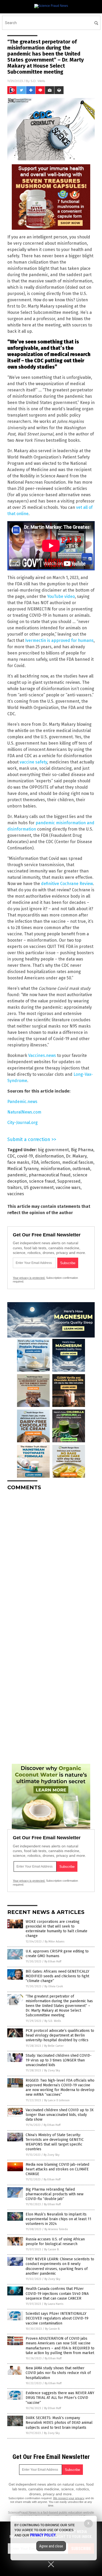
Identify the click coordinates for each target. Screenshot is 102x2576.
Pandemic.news (22, 1102)
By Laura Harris (54, 2304)
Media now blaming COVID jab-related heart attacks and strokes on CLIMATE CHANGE (57, 2169)
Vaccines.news (42, 1055)
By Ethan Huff (53, 1961)
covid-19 (25, 1156)
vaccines (16, 1194)
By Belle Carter (54, 2046)
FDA (35, 1162)
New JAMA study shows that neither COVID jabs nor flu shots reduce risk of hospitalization (58, 2373)
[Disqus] (51, 1560)
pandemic (17, 1175)
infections (50, 1162)
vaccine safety (33, 762)
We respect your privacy (69, 2498)
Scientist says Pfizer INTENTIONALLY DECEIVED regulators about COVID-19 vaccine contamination (57, 2318)
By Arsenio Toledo (56, 2229)
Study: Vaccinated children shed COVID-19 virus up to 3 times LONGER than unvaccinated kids (59, 2060)
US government (39, 1188)
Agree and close (51, 2546)
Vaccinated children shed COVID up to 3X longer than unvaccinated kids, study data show (60, 2115)
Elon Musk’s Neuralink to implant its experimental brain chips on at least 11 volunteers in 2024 (58, 2219)
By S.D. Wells (53, 2021)
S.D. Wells (38, 81)
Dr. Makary (76, 1156)
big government (53, 1150)
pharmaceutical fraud (50, 1175)
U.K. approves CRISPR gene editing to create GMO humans (57, 1954)
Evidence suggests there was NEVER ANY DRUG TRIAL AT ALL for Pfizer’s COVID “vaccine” (60, 2398)
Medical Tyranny (23, 1169)
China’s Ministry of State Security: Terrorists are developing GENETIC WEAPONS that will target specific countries (55, 2142)
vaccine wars (68, 1188)
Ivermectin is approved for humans (59, 640)
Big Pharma (82, 1150)
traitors (15, 1188)
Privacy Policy (43, 2535)
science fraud (42, 1181)
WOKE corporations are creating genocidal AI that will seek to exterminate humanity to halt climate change (56, 1929)
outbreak (81, 1169)
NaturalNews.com (24, 1112)
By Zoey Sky (52, 2070)
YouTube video (61, 596)
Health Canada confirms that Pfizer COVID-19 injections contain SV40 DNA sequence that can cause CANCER (57, 2293)
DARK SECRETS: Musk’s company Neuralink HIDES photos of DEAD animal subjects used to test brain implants (59, 2423)
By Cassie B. (52, 2249)
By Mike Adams (55, 1942)
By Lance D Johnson (57, 2100)
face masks (18, 1162)
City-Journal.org (22, 1123)
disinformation (49, 1156)
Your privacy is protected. (29, 1278)
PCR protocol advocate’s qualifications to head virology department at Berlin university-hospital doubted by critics (60, 2035)
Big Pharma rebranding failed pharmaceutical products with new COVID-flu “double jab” (55, 2194)
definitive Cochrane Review (67, 884)
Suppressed (69, 1181)
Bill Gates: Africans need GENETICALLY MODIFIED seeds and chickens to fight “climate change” (57, 1976)
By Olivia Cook (54, 1986)
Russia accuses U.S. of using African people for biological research (55, 2242)
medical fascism (78, 1162)
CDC (11, 1156)
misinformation (55, 1169)
